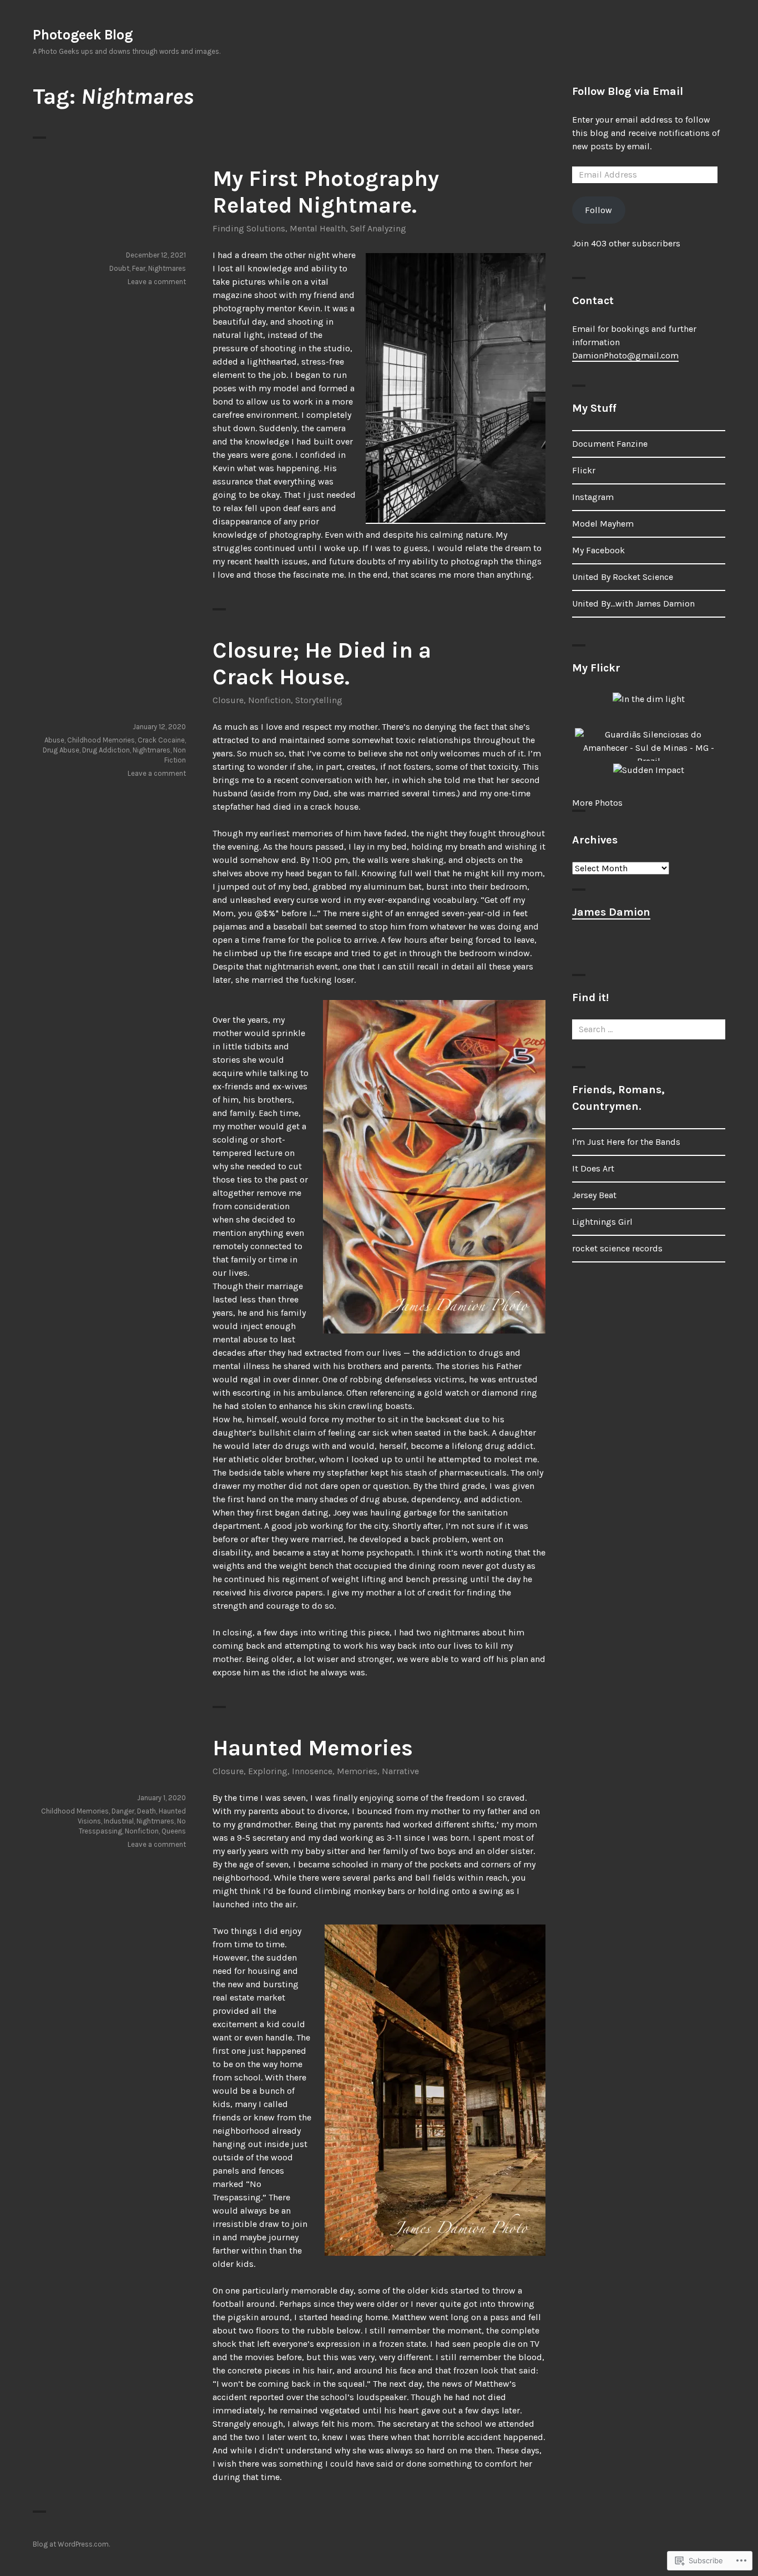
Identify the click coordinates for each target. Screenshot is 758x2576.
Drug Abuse (61, 750)
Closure (228, 700)
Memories (357, 1771)
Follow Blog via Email (628, 91)
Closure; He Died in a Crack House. (322, 663)
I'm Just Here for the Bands (626, 1142)
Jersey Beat (594, 1195)
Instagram (593, 497)
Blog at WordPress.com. (71, 2544)
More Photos (597, 803)
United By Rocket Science (623, 577)
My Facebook (598, 550)
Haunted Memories (313, 1748)
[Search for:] (649, 1029)
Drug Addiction (106, 750)
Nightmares (167, 268)
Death (146, 1811)
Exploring (268, 1771)
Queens (174, 1831)
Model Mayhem (603, 524)
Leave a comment (157, 282)
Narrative (400, 1771)
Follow (598, 210)
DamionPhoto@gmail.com (625, 355)
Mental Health (318, 228)
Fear (139, 268)
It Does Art (593, 1168)
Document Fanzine (610, 444)
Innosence (312, 1771)
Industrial (119, 1821)
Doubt (119, 268)
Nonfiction (269, 700)
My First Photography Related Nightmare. (326, 192)
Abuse (54, 740)
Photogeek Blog (83, 35)
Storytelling (319, 700)
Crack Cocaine (161, 740)
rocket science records (617, 1248)
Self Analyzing (378, 228)
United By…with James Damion (633, 603)
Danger (123, 1811)
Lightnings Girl (602, 1222)
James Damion (611, 912)
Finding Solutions (249, 228)
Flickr (584, 470)
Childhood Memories (101, 740)
